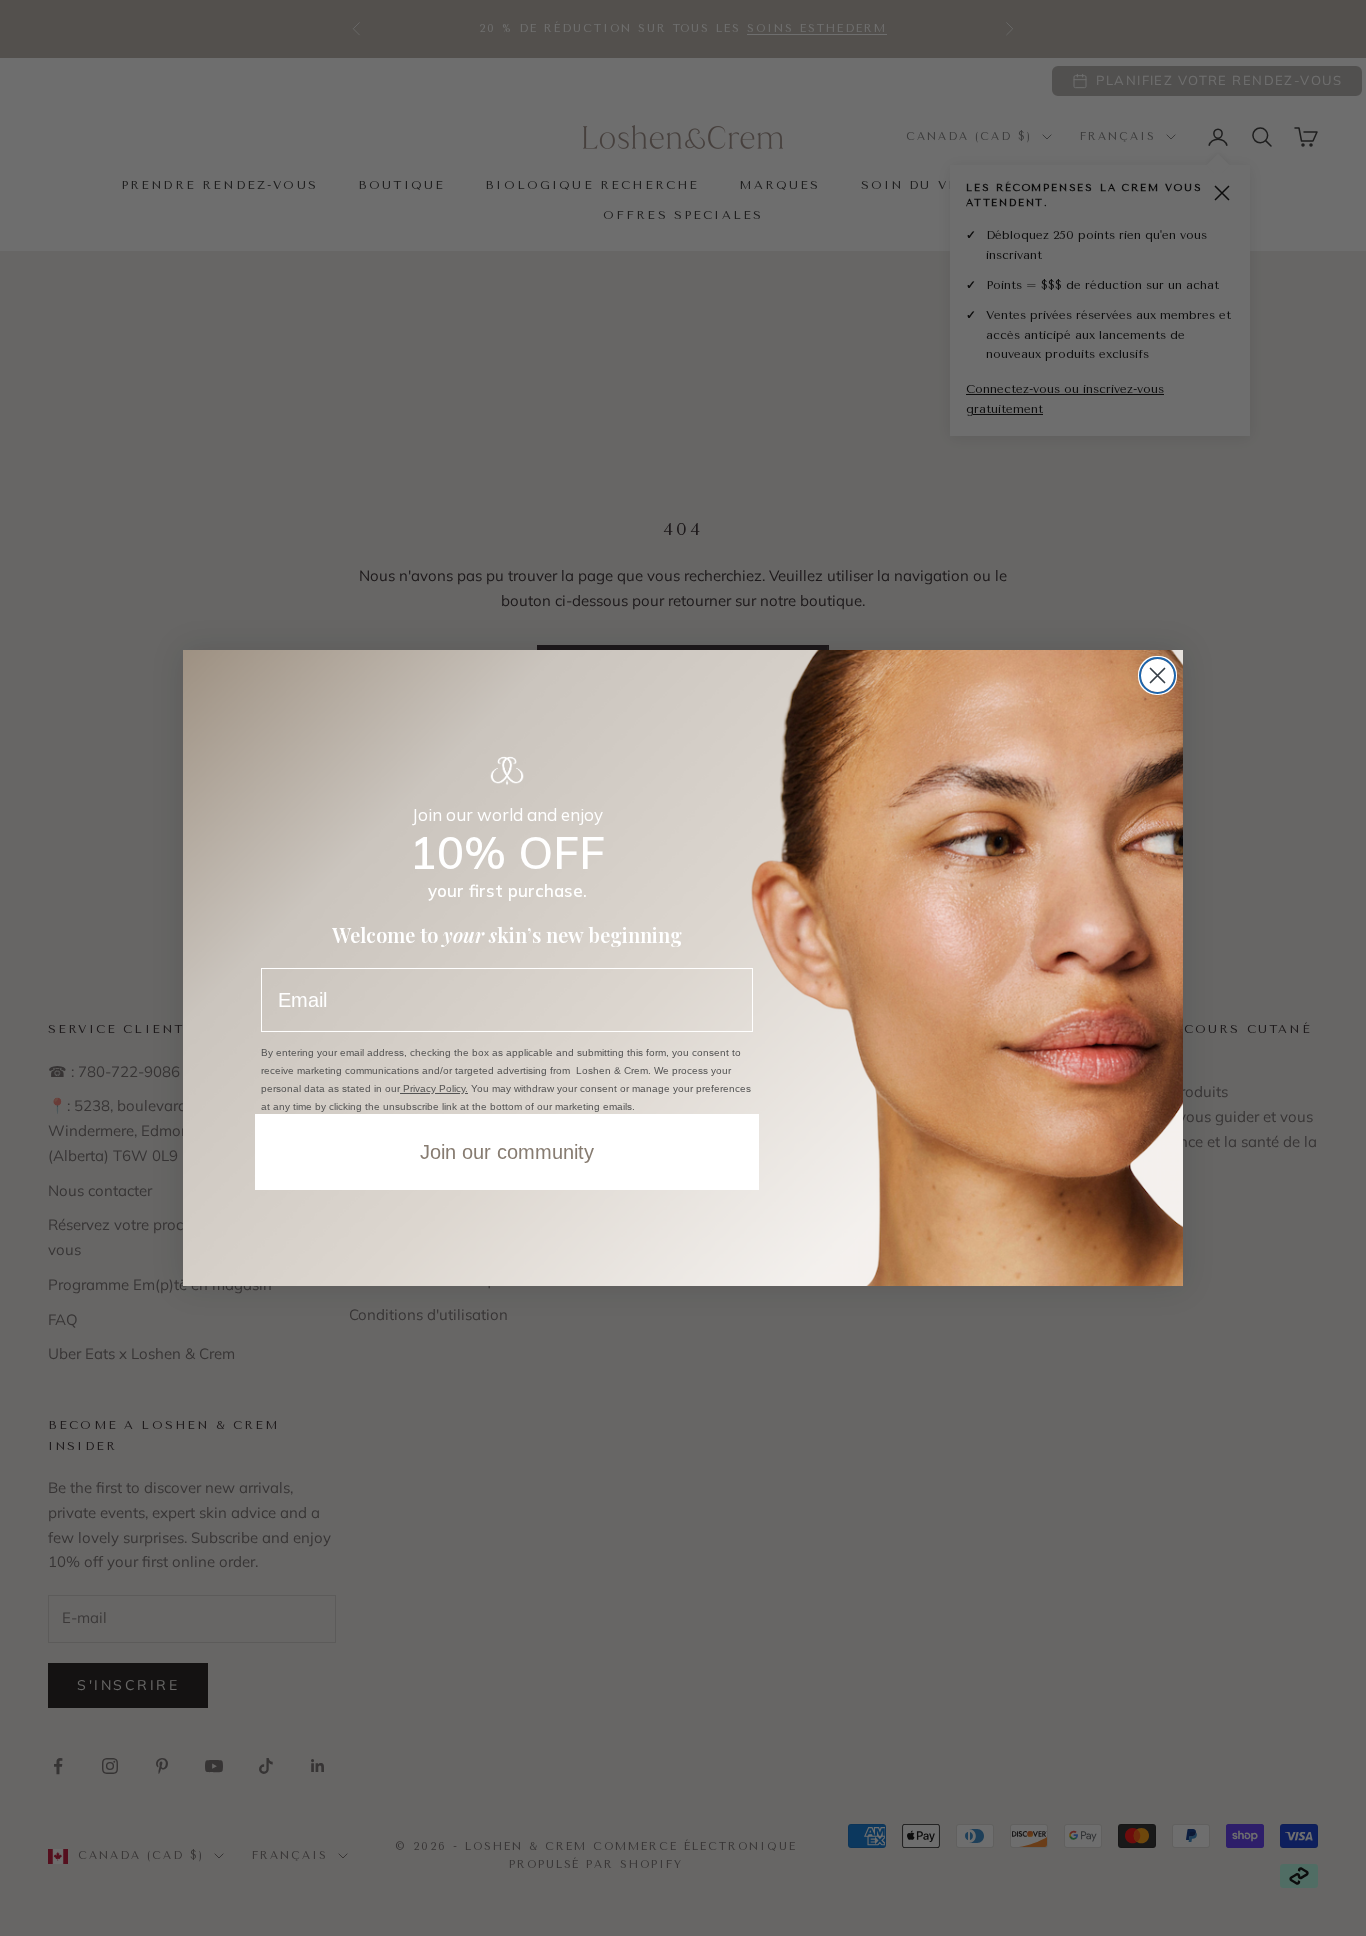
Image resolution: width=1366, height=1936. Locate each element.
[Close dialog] (1157, 675)
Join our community (507, 1152)
